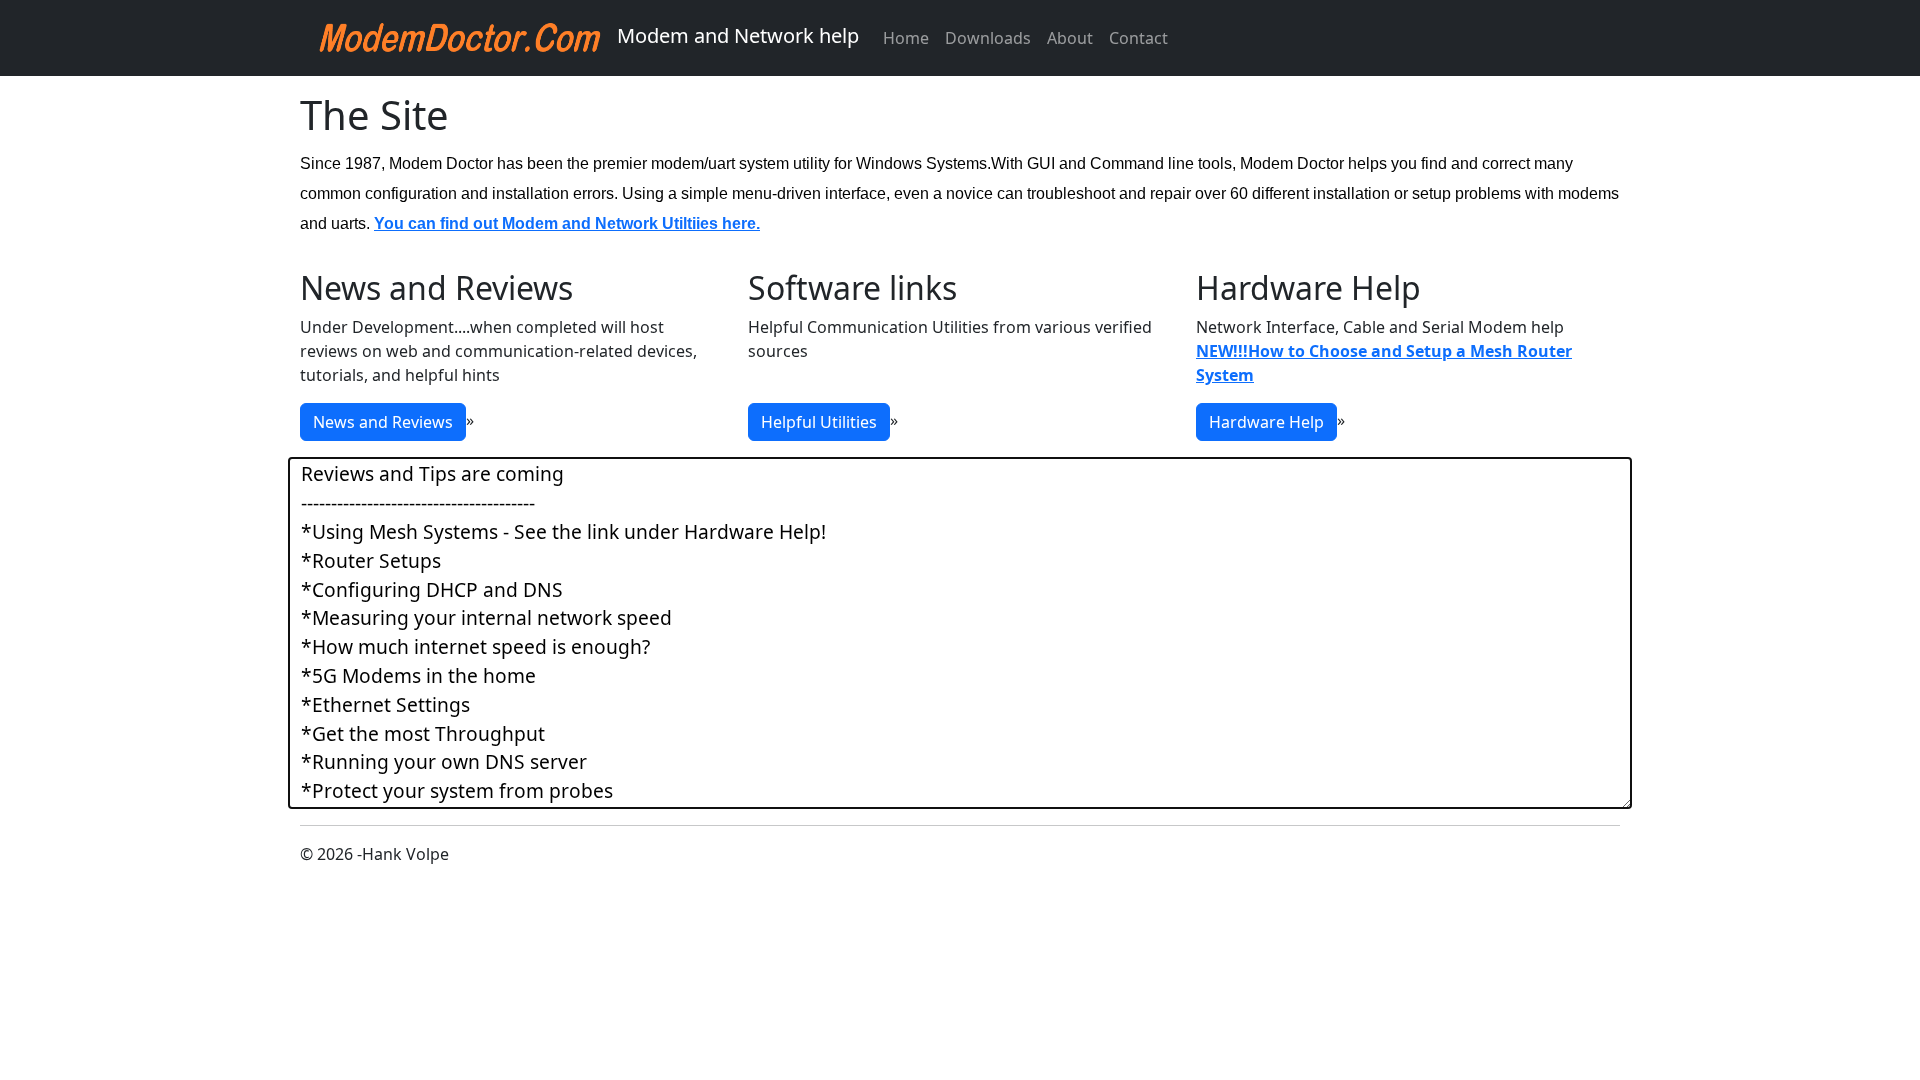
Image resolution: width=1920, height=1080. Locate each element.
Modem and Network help (735, 35)
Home (906, 38)
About (1070, 38)
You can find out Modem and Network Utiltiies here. (567, 223)
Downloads (988, 38)
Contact (1138, 38)
